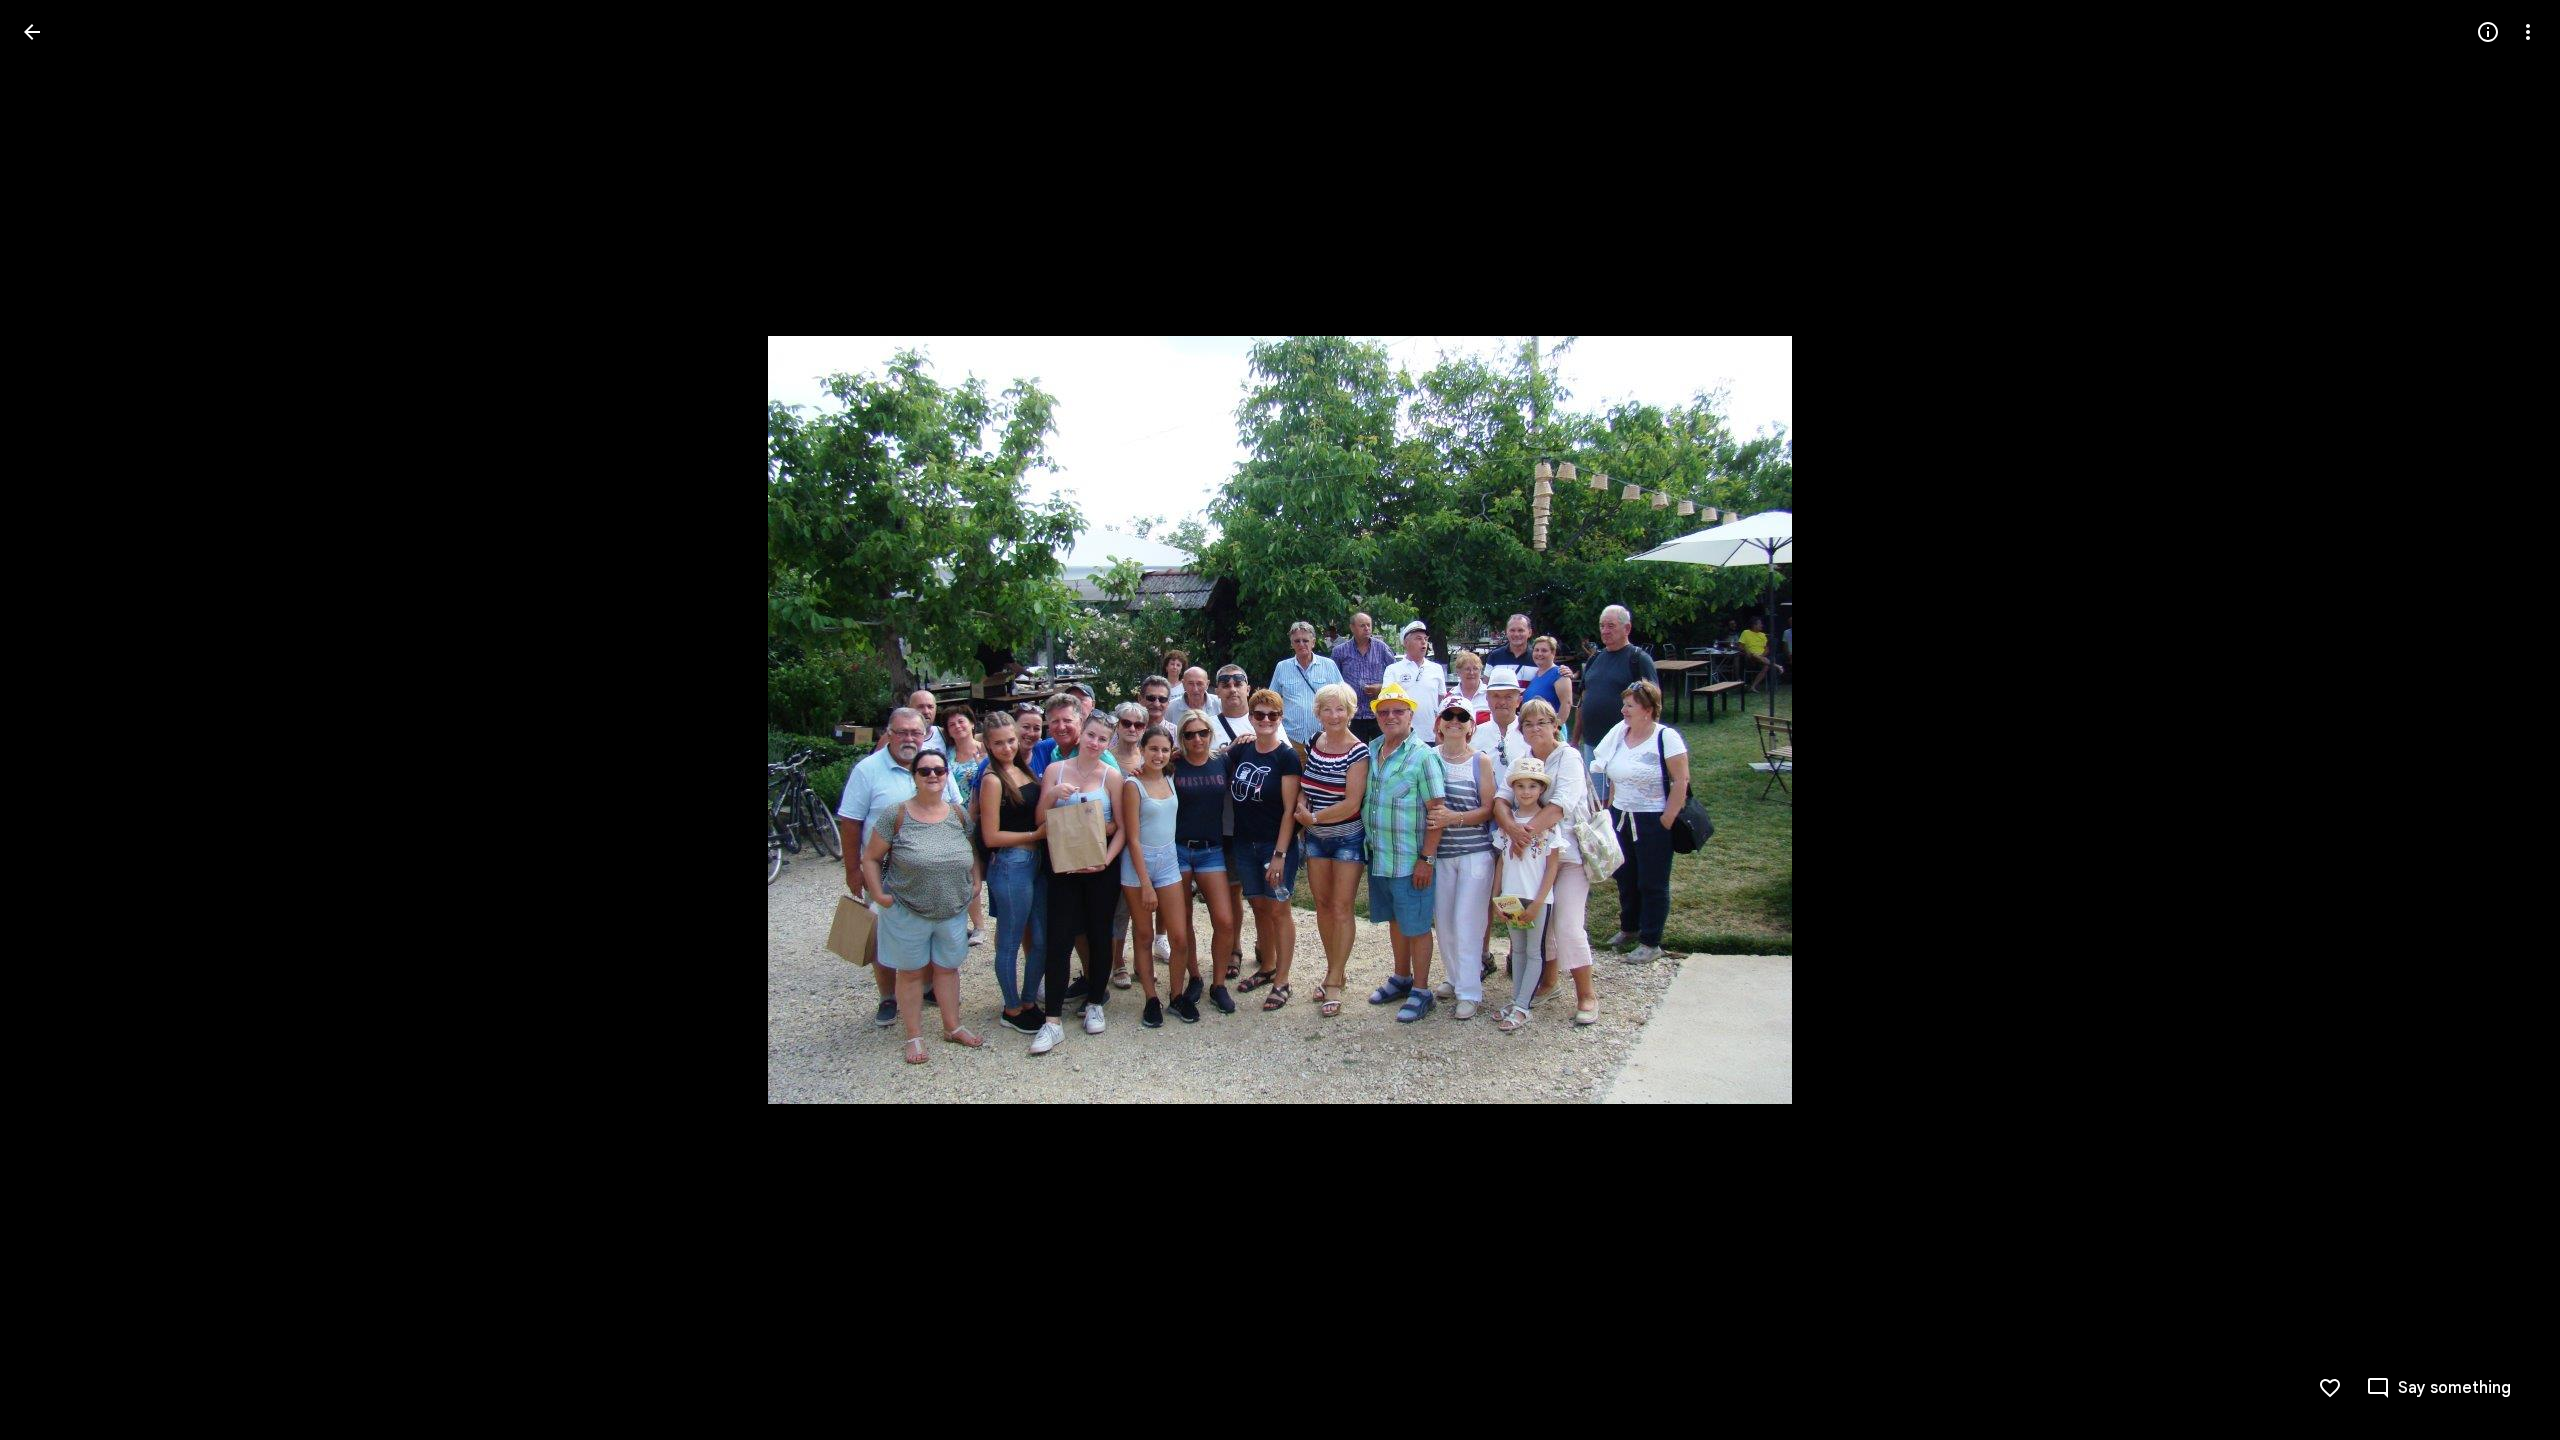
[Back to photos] (32, 32)
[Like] (2330, 1388)
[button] (56, 720)
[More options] (2528, 32)
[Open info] (2488, 32)
